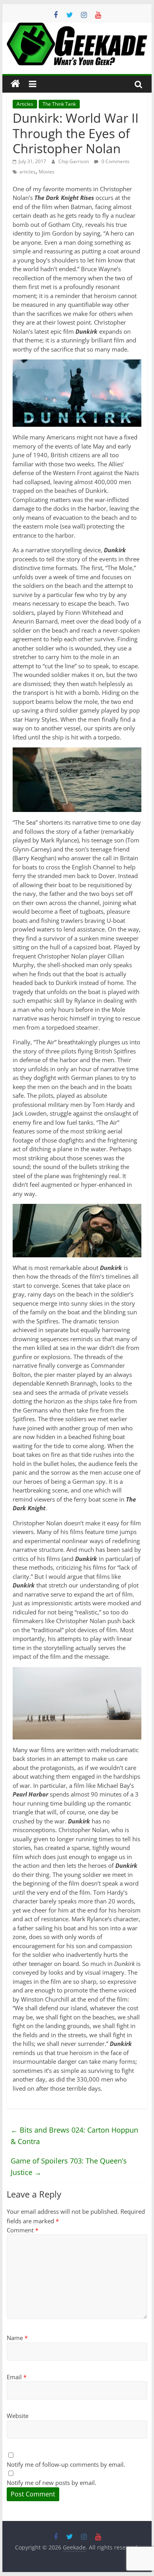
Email (17, 2377)
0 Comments (115, 161)
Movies (47, 172)
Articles (25, 104)
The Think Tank (59, 104)
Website (18, 2416)
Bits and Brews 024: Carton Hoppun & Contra (74, 2136)
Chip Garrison (74, 161)
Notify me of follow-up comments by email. (66, 2464)
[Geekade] (15, 84)
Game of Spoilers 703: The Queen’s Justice (69, 2166)
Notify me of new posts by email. (52, 2483)
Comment (23, 2230)
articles (27, 172)
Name (17, 2338)
